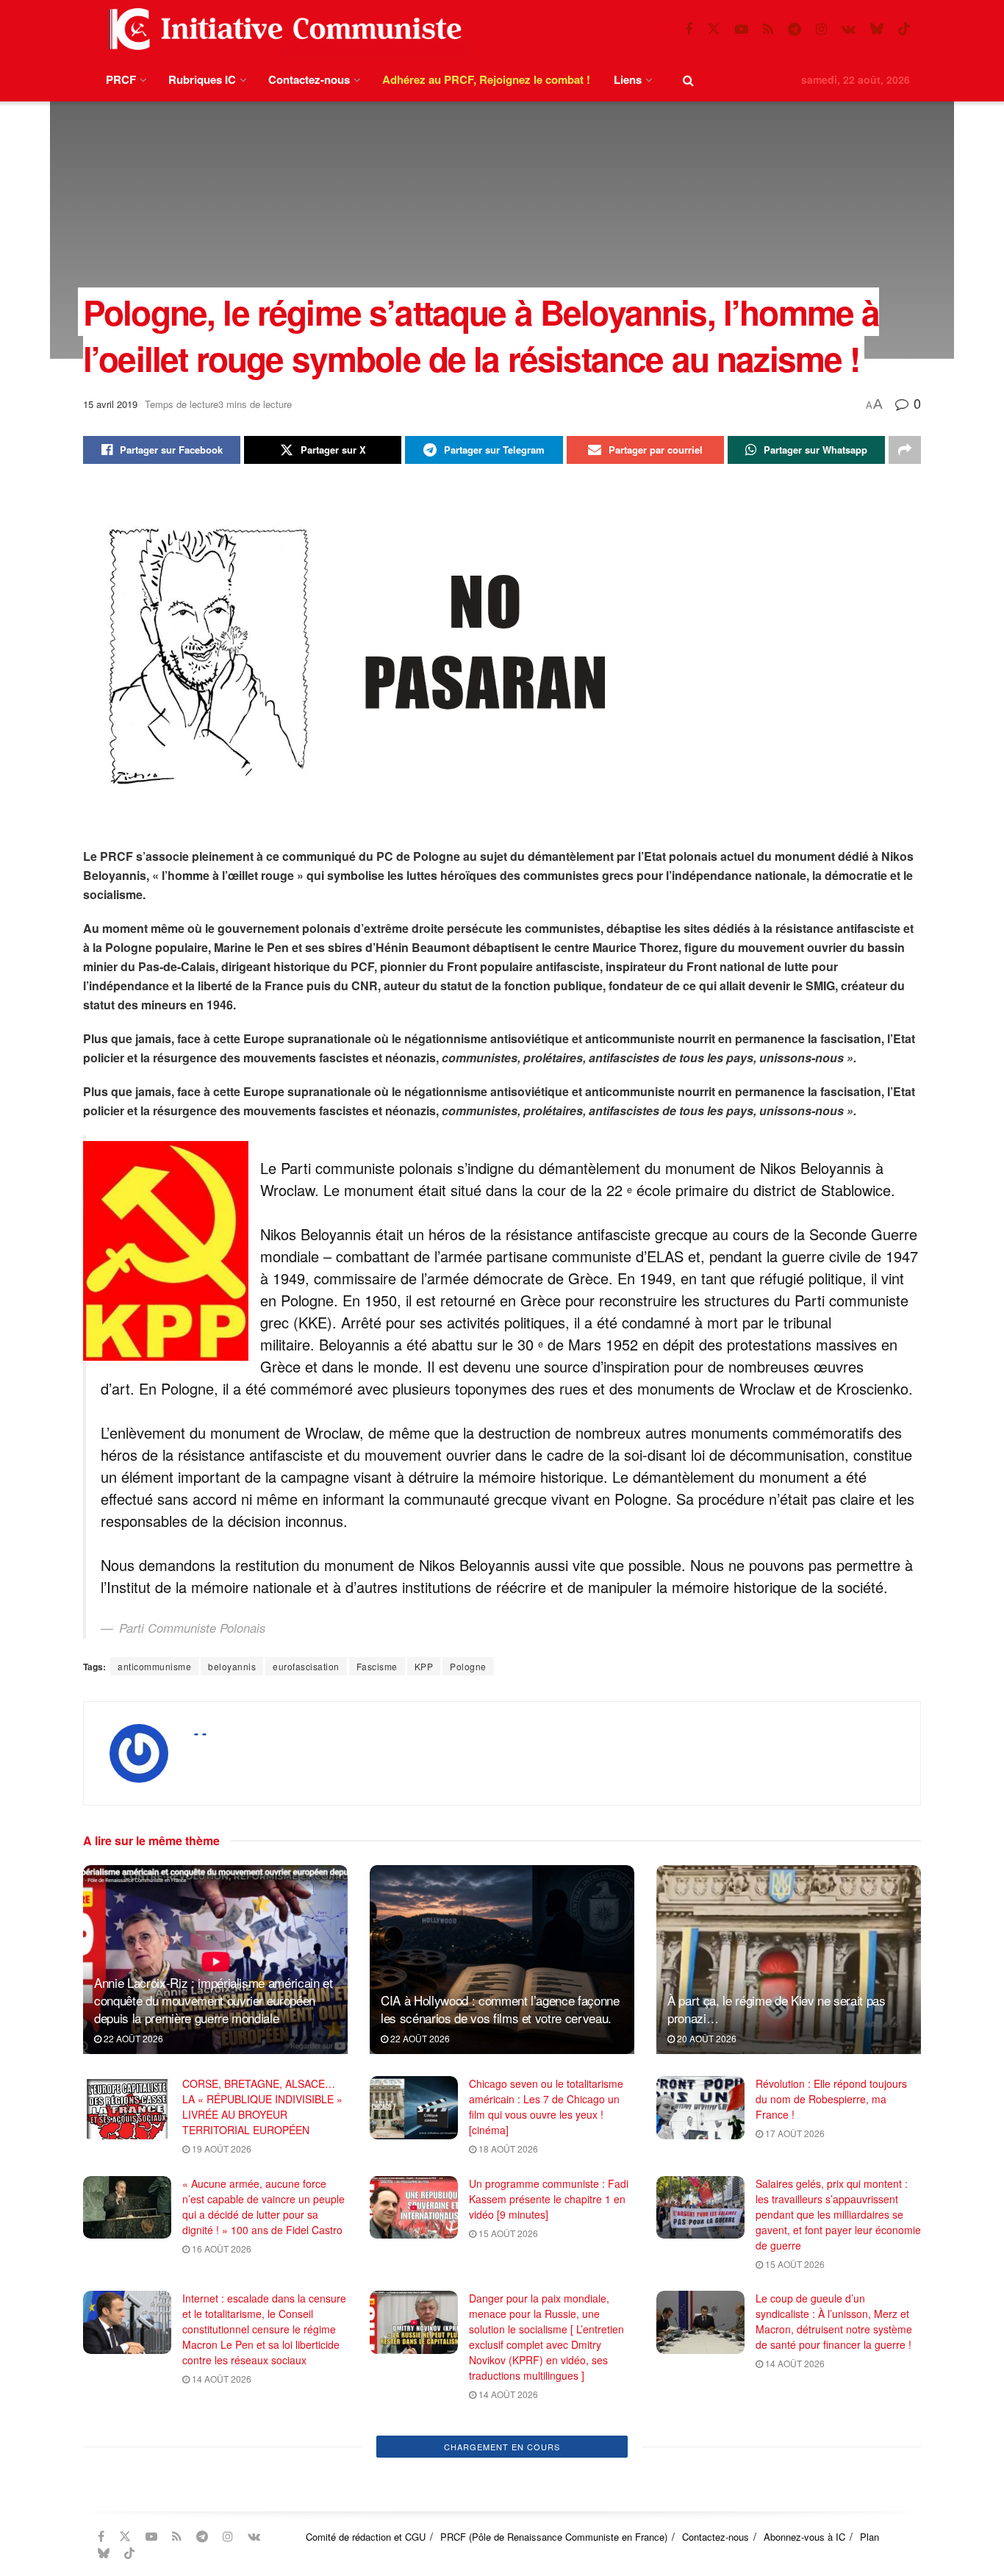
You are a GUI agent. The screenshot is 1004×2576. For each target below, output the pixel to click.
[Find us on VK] (849, 29)
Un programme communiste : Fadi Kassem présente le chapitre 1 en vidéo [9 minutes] (549, 2199)
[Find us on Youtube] (742, 29)
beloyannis (232, 1666)
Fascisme (377, 1666)
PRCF (121, 79)
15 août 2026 (507, 2233)
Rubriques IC (202, 79)
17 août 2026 (794, 2133)
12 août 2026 (794, 2555)
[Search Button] (688, 80)
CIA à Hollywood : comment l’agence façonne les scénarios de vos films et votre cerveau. (500, 2009)
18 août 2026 (507, 2149)
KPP (424, 1666)
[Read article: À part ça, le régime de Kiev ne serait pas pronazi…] (789, 1960)
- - (200, 1733)
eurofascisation (306, 1666)
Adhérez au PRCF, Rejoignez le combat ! (486, 79)
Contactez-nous (309, 79)
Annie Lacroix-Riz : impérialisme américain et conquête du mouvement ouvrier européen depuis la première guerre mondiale (214, 2000)
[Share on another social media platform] (905, 450)
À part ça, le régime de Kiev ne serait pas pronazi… (777, 2009)
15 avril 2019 (110, 404)
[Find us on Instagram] (821, 29)
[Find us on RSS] (768, 29)
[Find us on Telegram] (795, 29)
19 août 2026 (220, 2149)
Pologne (468, 1666)
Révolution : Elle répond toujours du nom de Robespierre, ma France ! (831, 2099)
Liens (628, 79)
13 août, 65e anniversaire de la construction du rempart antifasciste (255, 2444)
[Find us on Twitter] (714, 29)
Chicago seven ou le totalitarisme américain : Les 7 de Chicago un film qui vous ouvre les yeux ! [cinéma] (546, 2107)
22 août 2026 (132, 2038)
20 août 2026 (706, 2038)
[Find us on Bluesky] (877, 29)
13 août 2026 (220, 2478)
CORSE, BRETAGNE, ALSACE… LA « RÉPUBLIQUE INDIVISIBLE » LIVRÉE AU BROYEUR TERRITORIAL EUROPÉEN (262, 2107)
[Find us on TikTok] (904, 29)
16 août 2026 (220, 2248)
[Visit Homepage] (282, 29)
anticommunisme (154, 1666)
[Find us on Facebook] (689, 29)
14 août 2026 (220, 2379)
